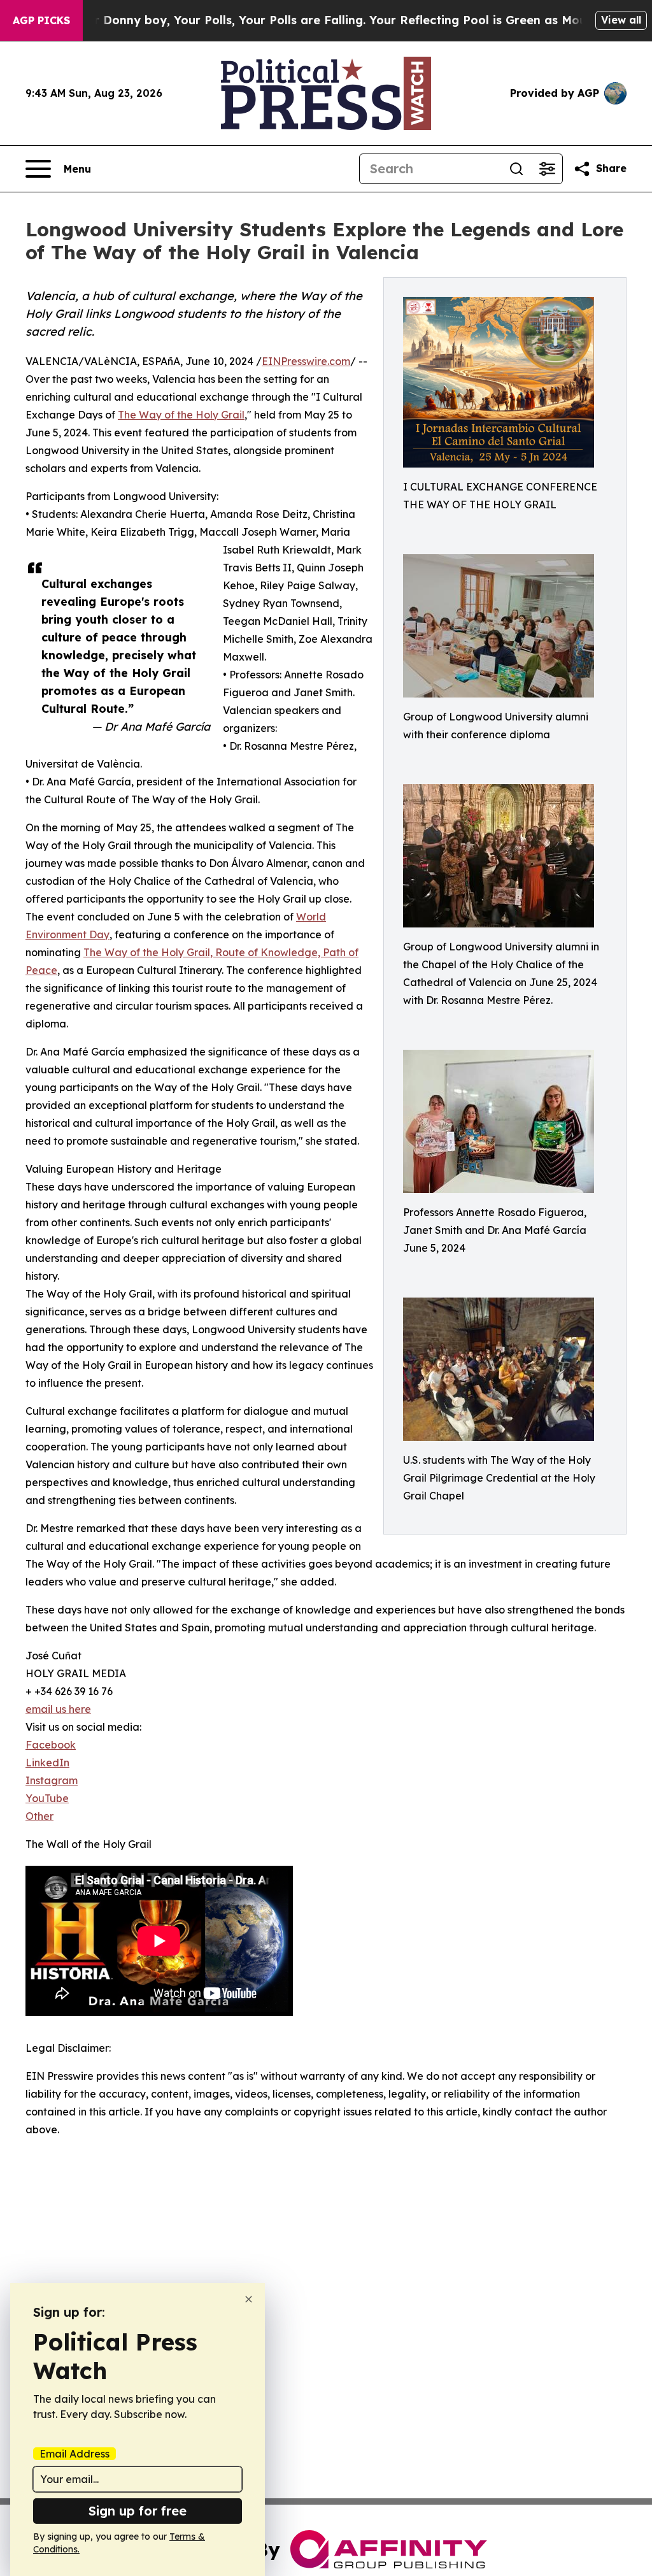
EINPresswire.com (306, 361)
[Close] (249, 2299)
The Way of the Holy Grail (181, 415)
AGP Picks (41, 20)
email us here (58, 1709)
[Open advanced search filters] (547, 169)
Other (39, 1816)
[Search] (516, 169)
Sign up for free (138, 2511)
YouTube (47, 1798)
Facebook (51, 1745)
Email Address (74, 2454)
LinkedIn (47, 1763)
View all (621, 20)
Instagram (52, 1780)
